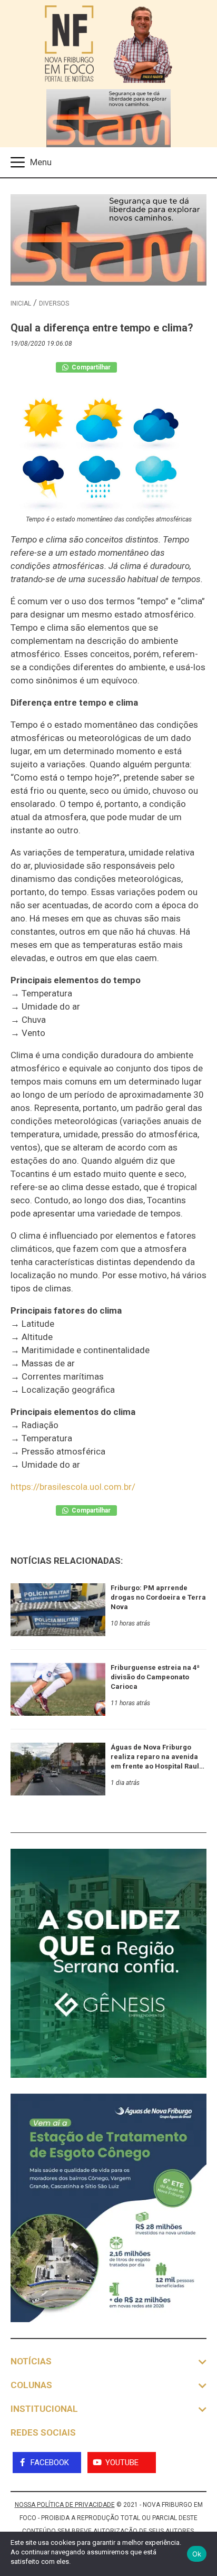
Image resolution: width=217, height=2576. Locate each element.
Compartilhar (90, 367)
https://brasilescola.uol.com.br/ (73, 1487)
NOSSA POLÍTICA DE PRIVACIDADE (65, 2505)
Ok (197, 2554)
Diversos (54, 303)
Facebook (50, 2463)
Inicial (21, 303)
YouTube (122, 2463)
